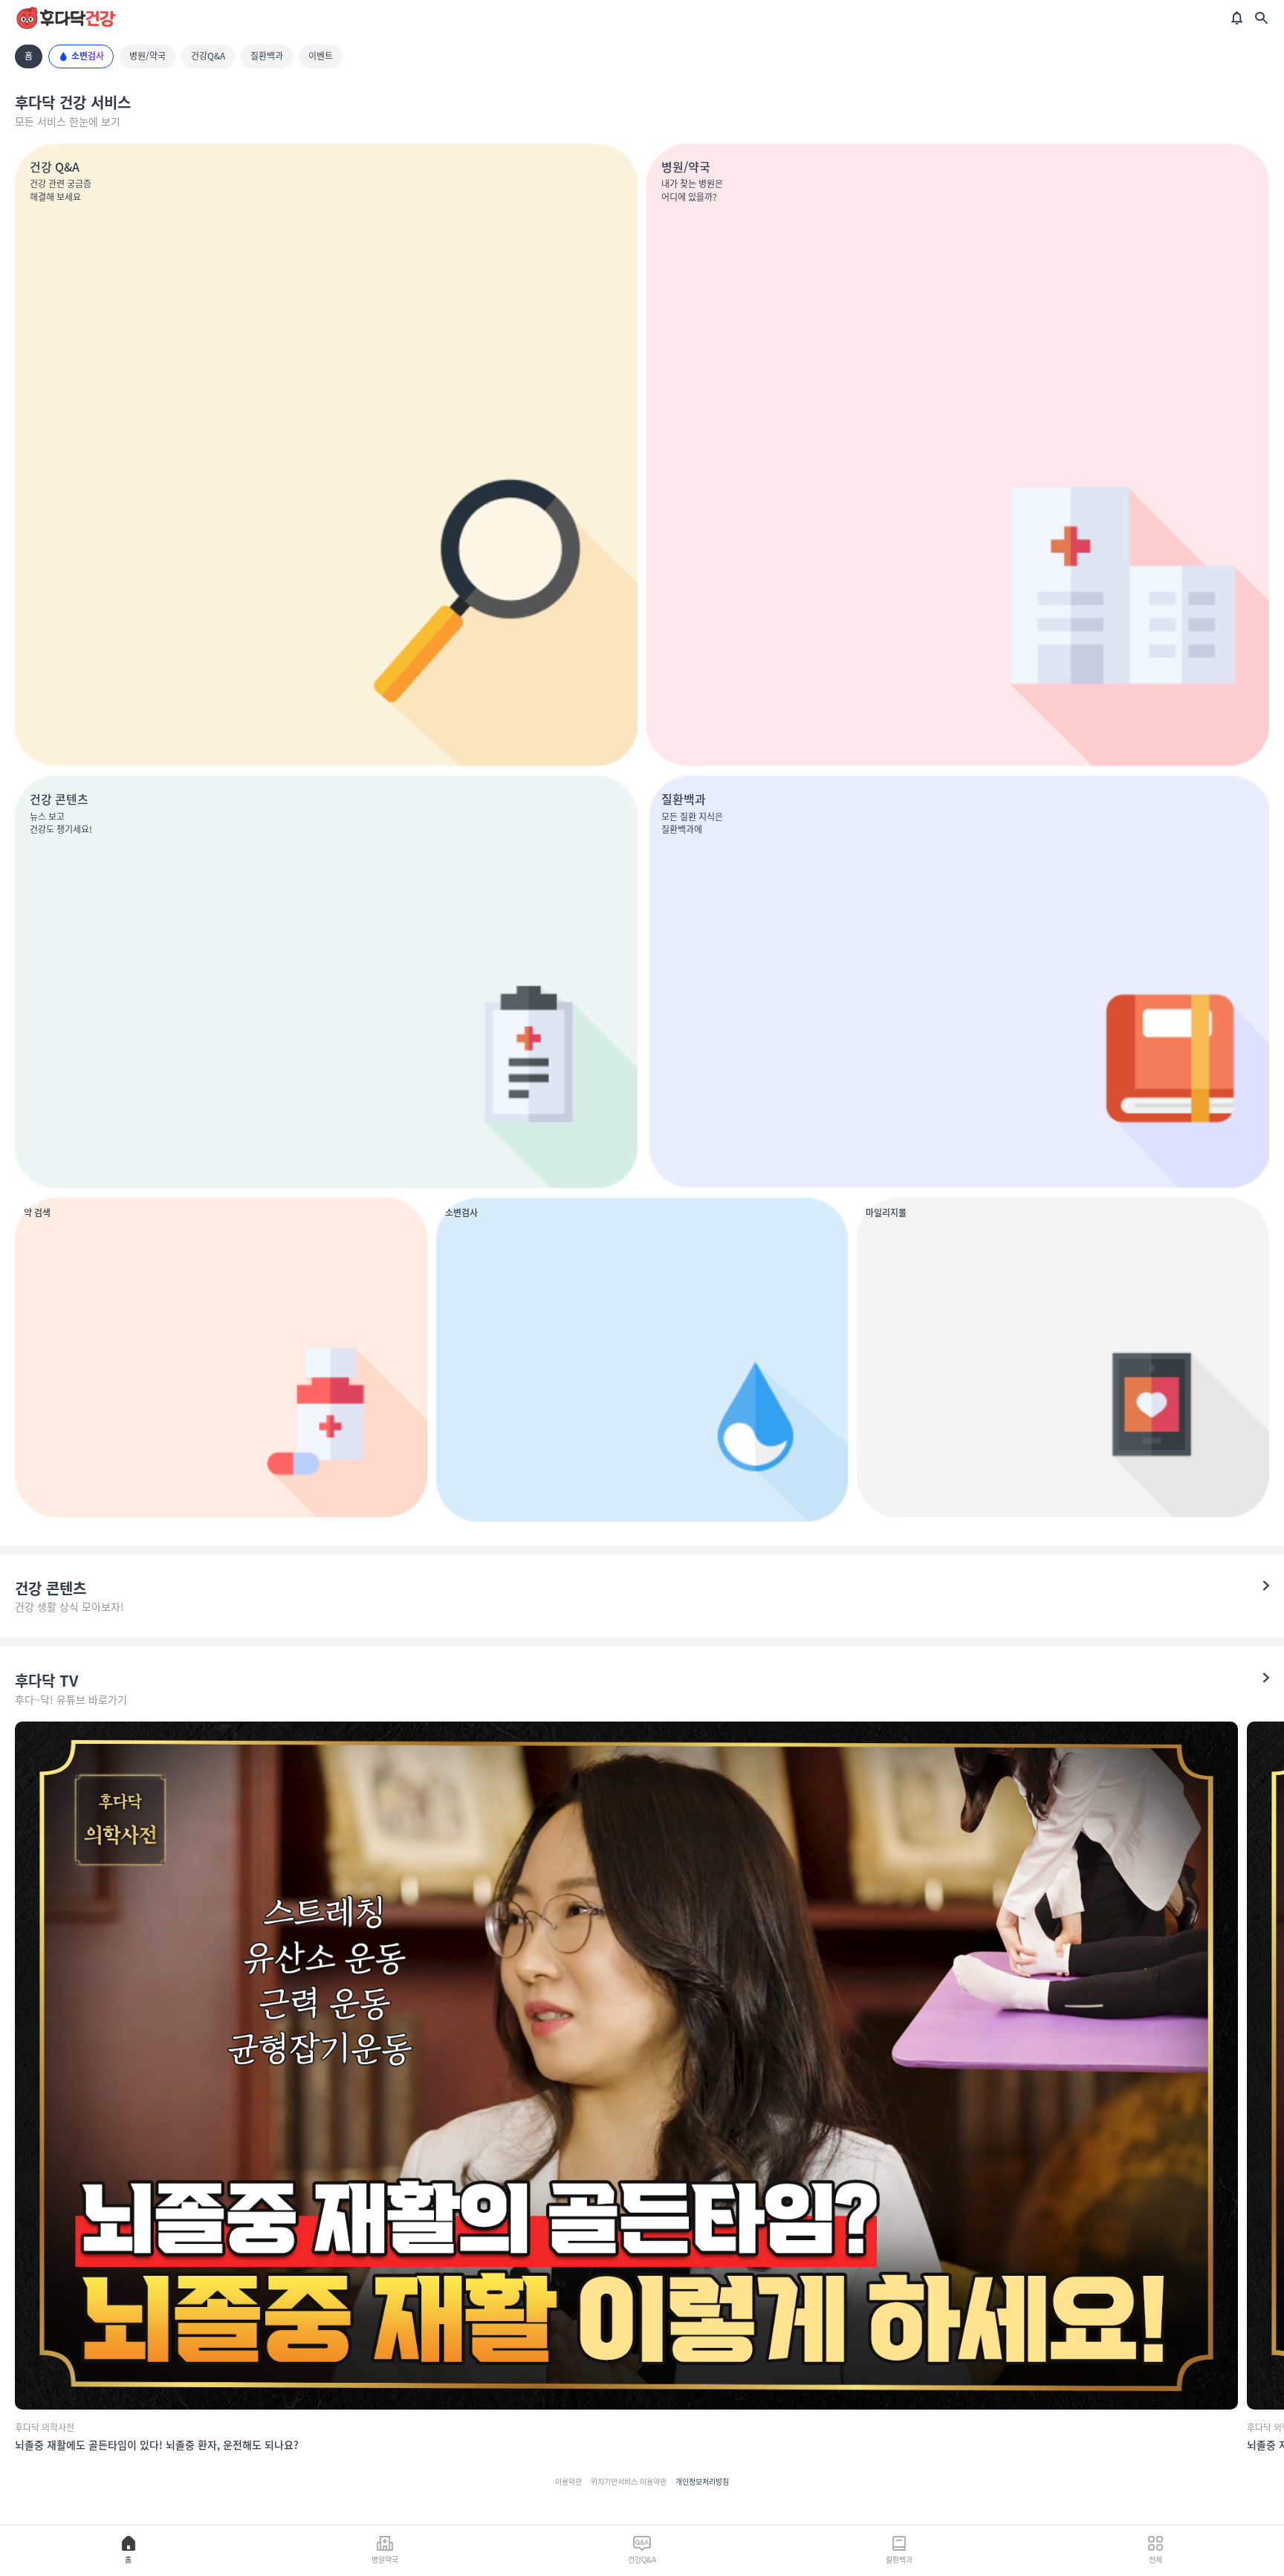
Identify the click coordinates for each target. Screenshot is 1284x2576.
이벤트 (321, 56)
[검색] (1261, 18)
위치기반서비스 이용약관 (629, 2482)
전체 (1155, 2559)
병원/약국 (147, 56)
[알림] (1237, 18)
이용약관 (568, 2482)
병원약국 (385, 2559)
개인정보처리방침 (702, 2482)
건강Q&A (208, 56)
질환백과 (267, 56)
